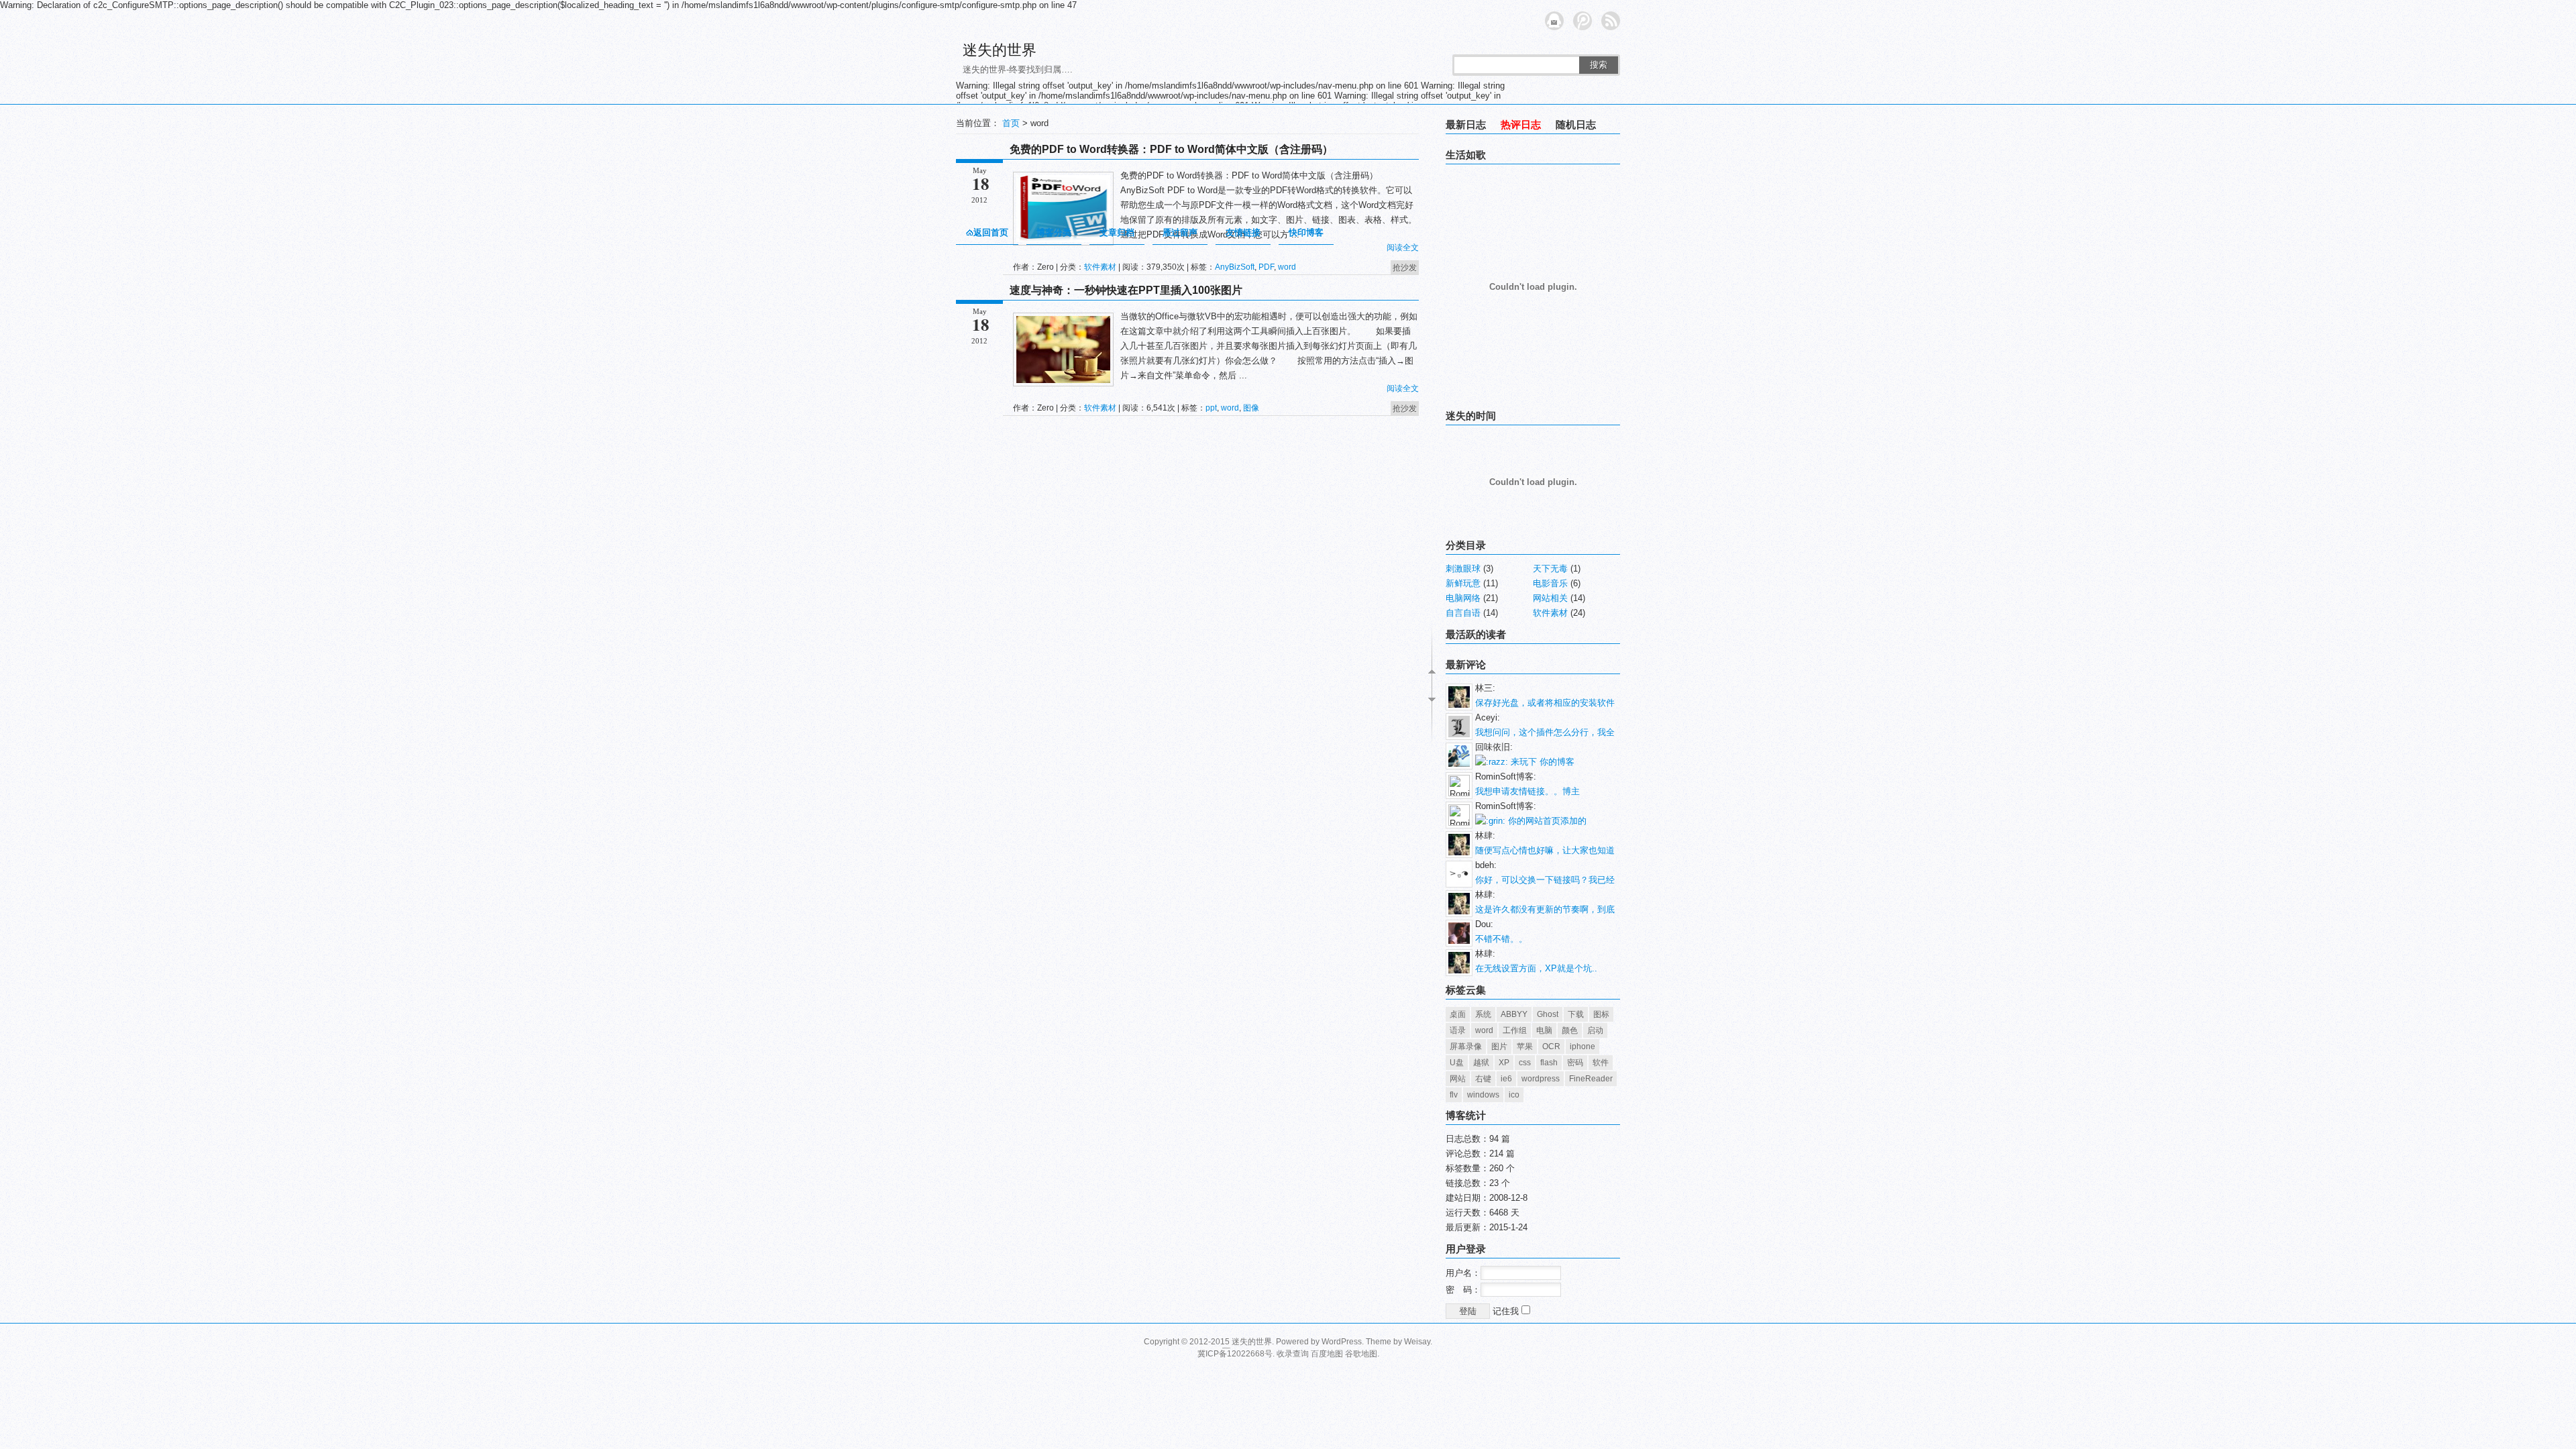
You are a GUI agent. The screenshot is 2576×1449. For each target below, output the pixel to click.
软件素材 (1100, 267)
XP (1504, 1063)
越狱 (1481, 1063)
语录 (1458, 1030)
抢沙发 (1405, 268)
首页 (1011, 123)
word (1287, 267)
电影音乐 (1550, 583)
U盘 (1457, 1063)
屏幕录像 (1466, 1046)
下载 (1576, 1014)
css (1525, 1063)
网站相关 (1550, 598)
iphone (1582, 1046)
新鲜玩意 (1463, 583)
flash (1549, 1063)
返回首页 (991, 232)
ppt (1211, 408)
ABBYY (1514, 1014)
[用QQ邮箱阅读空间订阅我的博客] (1554, 21)
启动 (1595, 1030)
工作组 (1515, 1030)
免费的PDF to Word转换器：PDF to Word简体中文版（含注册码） (1171, 149)
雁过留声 (1180, 232)
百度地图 (1327, 1354)
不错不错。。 (1501, 939)
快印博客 (1306, 232)
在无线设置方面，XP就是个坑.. (1536, 968)
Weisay (1417, 1342)
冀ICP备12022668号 (1235, 1354)
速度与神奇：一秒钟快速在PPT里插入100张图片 (1126, 290)
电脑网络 (1463, 598)
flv (1454, 1095)
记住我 (1507, 1311)
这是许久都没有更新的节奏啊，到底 (1545, 909)
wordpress (1541, 1079)
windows (1483, 1095)
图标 (1601, 1014)
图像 (1251, 408)
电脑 (1544, 1030)
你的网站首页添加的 (1546, 821)
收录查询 (1293, 1354)
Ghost (1548, 1014)
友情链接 (1243, 232)
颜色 (1570, 1030)
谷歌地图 (1361, 1354)
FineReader (1591, 1079)
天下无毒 (1550, 569)
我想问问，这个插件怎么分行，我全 (1545, 732)
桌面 (1458, 1014)
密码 (1575, 1063)
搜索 (1599, 65)
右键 (1483, 1079)
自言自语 (1463, 613)
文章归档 (1117, 232)
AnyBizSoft (1235, 267)
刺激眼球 (1463, 569)
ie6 (1506, 1079)
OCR (1551, 1046)
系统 (1483, 1014)
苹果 (1525, 1046)
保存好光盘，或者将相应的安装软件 (1545, 703)
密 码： (1463, 1290)
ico (1514, 1095)
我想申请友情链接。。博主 (1527, 791)
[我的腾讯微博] (1582, 21)
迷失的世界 (1000, 50)
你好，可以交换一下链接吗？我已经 (1545, 880)
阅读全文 (1403, 248)
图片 (1499, 1046)
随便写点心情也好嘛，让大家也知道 (1545, 850)
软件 (1601, 1063)
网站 (1458, 1079)
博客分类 (1054, 232)
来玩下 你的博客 (1541, 762)
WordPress (1342, 1342)
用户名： (1463, 1273)
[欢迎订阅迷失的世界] (1611, 21)
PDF (1266, 267)
